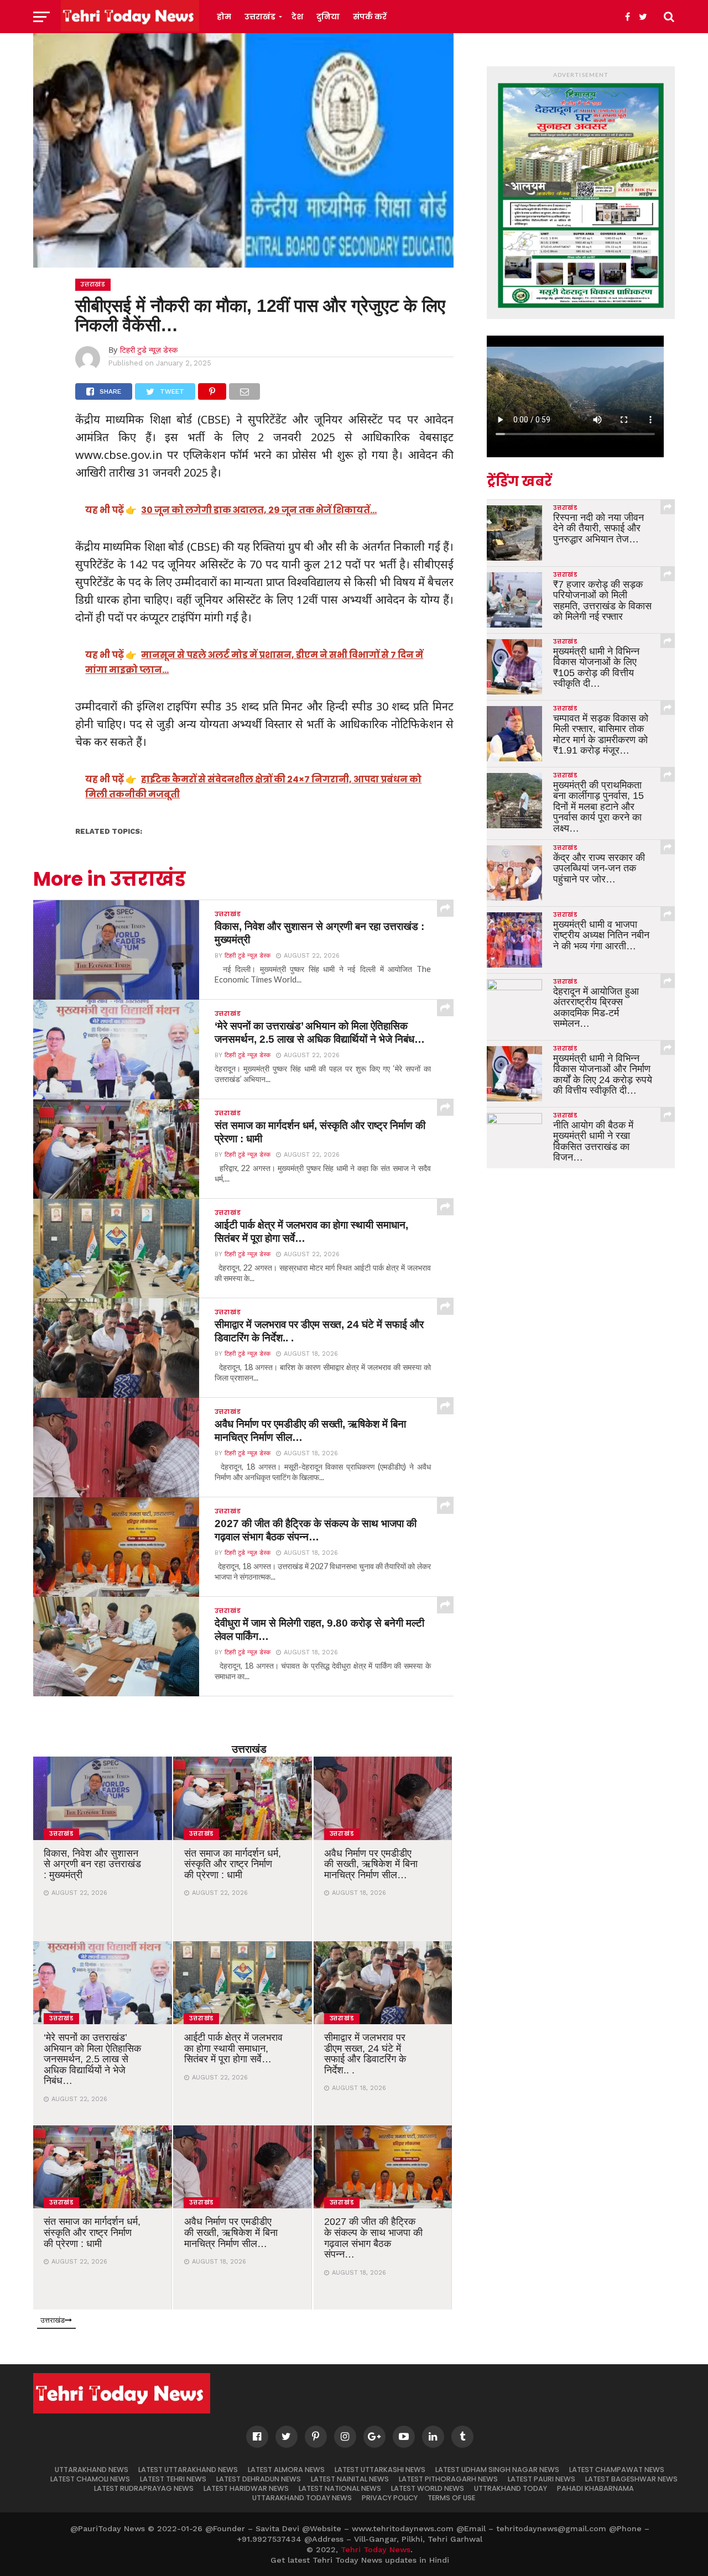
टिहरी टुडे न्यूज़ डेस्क (149, 350)
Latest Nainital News (350, 2479)
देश (297, 17)
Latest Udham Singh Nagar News (497, 2470)
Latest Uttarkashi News (380, 2470)
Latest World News (428, 2488)
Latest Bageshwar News (631, 2479)
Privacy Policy (390, 2498)
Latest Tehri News (173, 2479)
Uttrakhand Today (511, 2488)
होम (224, 17)
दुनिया (328, 17)
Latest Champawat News (617, 2470)
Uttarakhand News (92, 2470)
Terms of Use (451, 2498)
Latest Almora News (286, 2470)
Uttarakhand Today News (302, 2498)
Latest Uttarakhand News (188, 2470)
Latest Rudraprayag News (144, 2488)
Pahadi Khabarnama (595, 2488)
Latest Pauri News (542, 2479)
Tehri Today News (376, 2549)
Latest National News (340, 2488)
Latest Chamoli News (90, 2479)
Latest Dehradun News (259, 2479)
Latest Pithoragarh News (448, 2479)
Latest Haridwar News (246, 2488)
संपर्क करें (370, 17)
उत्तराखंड (260, 17)
